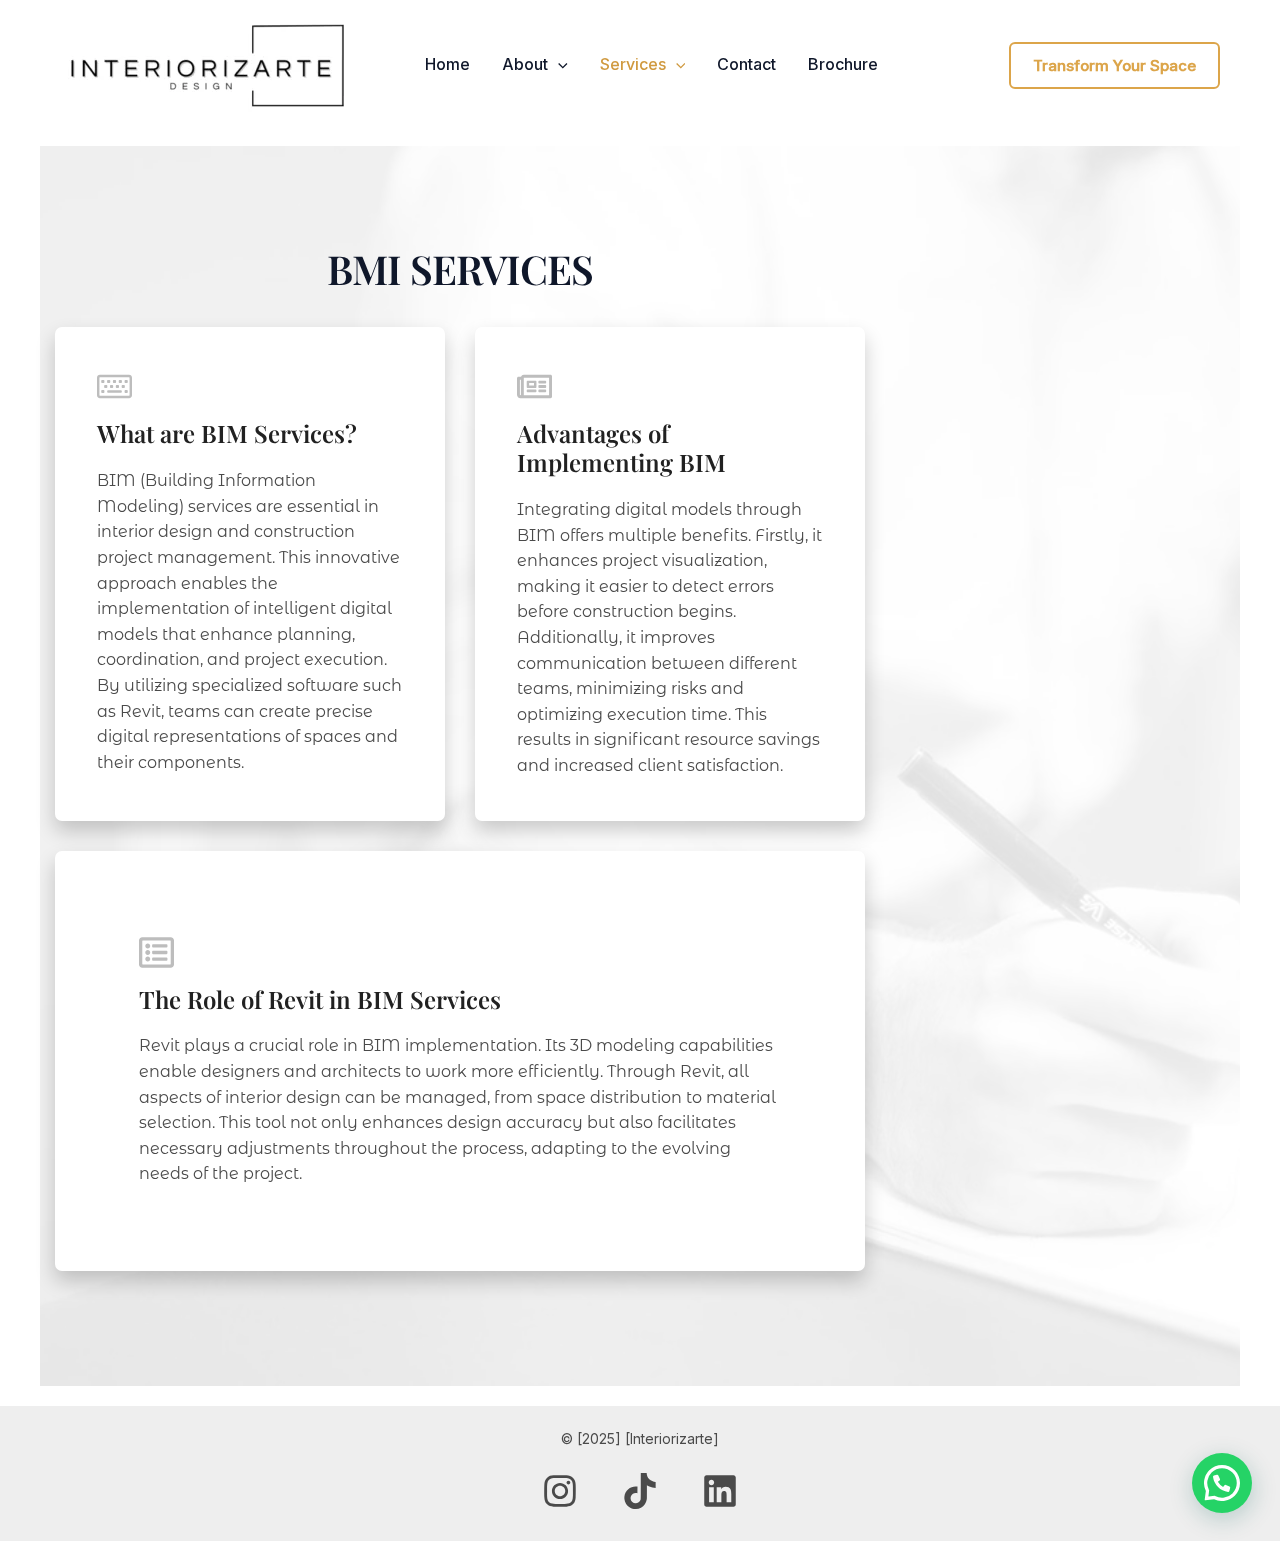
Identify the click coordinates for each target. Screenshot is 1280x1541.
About (525, 64)
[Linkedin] (720, 1491)
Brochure (843, 64)
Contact (746, 64)
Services (633, 64)
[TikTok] (640, 1491)
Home (447, 64)
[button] (558, 64)
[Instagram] (560, 1491)
